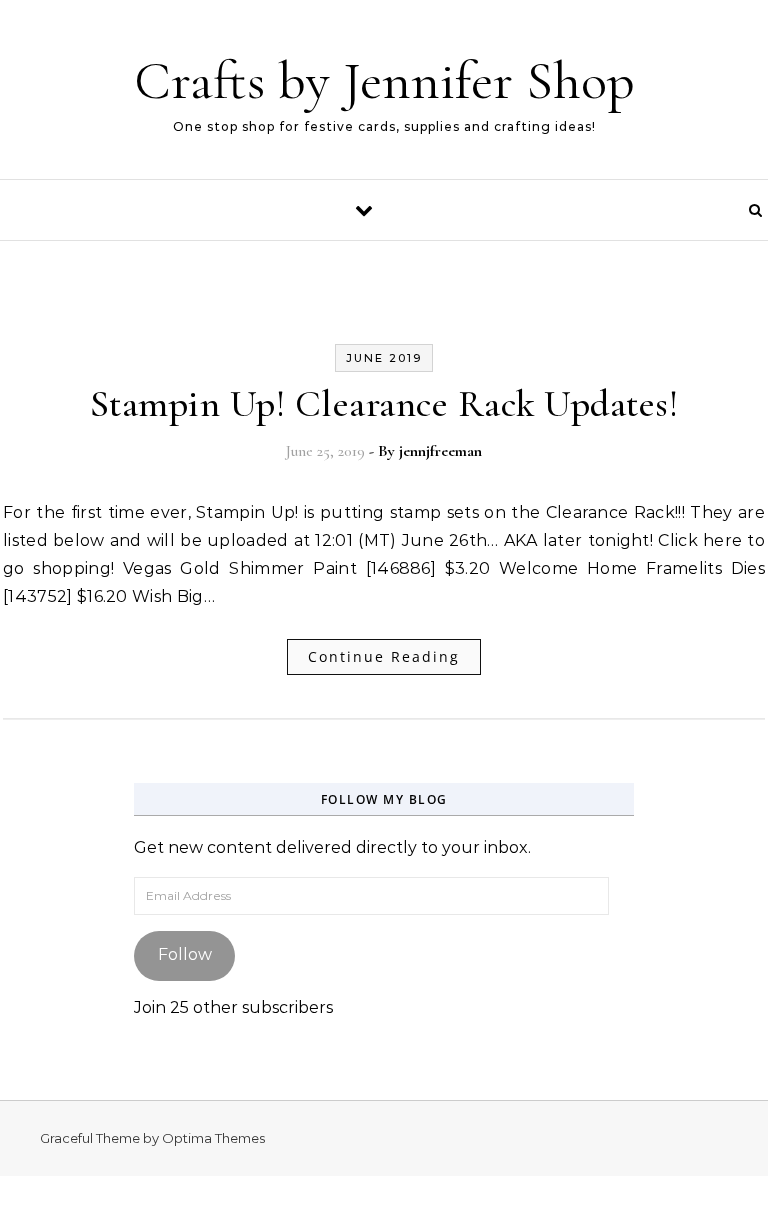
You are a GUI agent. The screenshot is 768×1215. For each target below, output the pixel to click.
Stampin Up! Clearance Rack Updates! (384, 404)
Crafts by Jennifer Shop (384, 80)
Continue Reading (384, 656)
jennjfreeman (440, 451)
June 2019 (384, 358)
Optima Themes (213, 1138)
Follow (185, 954)
